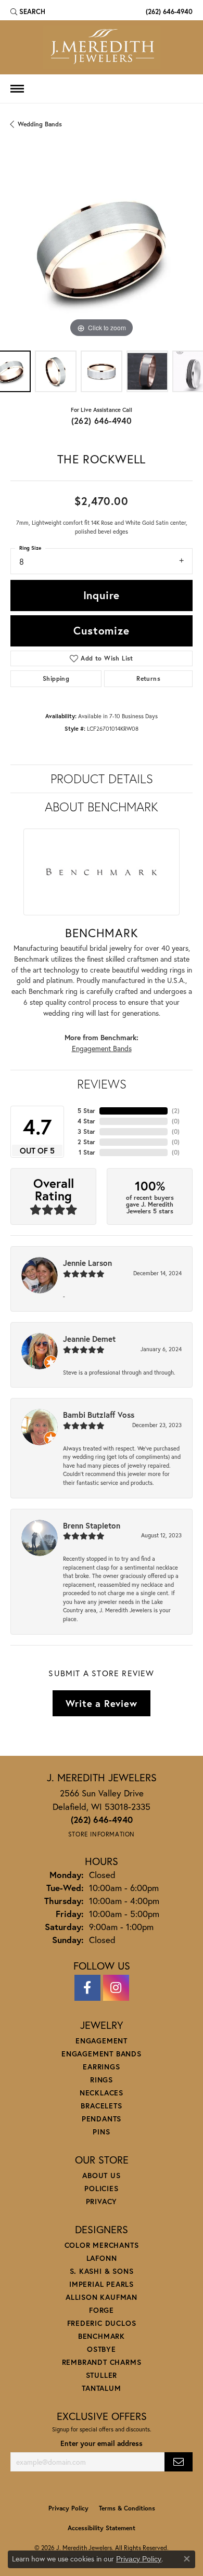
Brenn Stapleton (92, 1525)
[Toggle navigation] (17, 89)
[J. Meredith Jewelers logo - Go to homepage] (102, 47)
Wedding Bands (40, 124)
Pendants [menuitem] (102, 2119)
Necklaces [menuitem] (102, 2093)
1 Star (87, 1152)
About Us (101, 2175)
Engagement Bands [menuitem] (102, 2054)
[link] (168, 11)
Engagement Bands (102, 1048)
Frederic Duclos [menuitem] (102, 2323)
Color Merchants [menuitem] (102, 2245)
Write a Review (101, 1703)
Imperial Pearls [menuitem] (102, 2284)
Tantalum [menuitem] (101, 2388)
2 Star (86, 1142)
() (176, 1111)
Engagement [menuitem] (102, 2041)
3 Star (86, 1131)
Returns (148, 678)
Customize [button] (101, 630)
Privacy (102, 2201)
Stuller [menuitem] (102, 2375)
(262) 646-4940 (102, 420)
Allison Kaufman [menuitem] (102, 2297)
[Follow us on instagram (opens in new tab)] (116, 1988)
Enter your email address (102, 2443)
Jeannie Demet (89, 1339)
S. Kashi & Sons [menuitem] (102, 2271)
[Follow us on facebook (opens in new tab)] (87, 1988)
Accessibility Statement (102, 2528)
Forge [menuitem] (102, 2310)
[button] (28, 11)
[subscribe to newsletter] (179, 2462)
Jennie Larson (87, 1263)
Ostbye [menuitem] (102, 2349)
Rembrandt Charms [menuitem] (102, 2362)
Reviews (102, 1084)
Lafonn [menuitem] (102, 2258)
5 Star (86, 1111)
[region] (102, 249)
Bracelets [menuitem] (101, 2106)
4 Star (86, 1121)
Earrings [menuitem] (101, 2067)
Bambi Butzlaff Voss (99, 1415)
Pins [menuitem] (101, 2132)
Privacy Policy (68, 2508)
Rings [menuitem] (102, 2080)
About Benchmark (102, 807)
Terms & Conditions (127, 2508)
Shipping (56, 678)
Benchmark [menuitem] (102, 2336)
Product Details (102, 779)
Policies (101, 2188)
